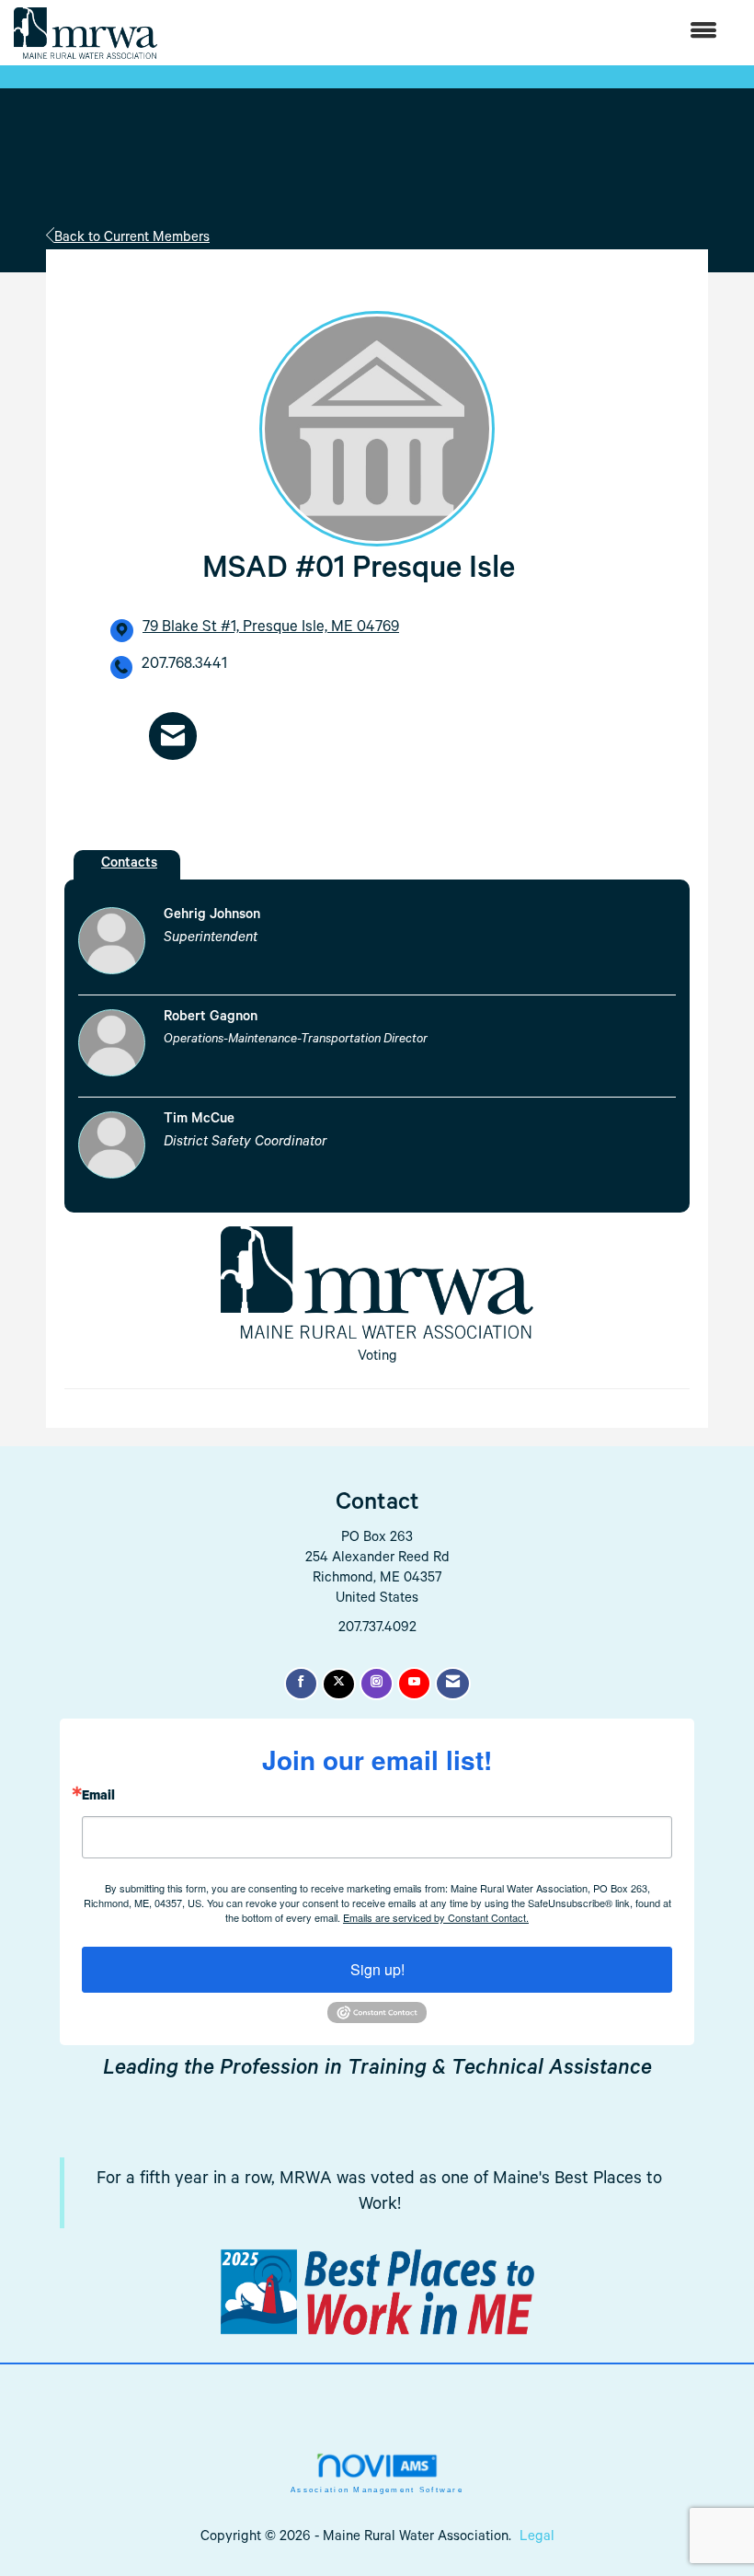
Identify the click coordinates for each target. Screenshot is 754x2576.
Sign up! (377, 1969)
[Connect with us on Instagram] (377, 1684)
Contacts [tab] (129, 864)
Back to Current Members (132, 239)
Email (98, 1798)
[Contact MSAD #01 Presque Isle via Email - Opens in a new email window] (173, 736)
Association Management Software (377, 2490)
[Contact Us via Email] (453, 1684)
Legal (537, 2538)
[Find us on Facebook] (301, 1684)
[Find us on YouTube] (414, 1684)
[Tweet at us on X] (339, 1684)
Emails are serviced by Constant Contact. (436, 1917)
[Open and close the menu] (446, 33)
